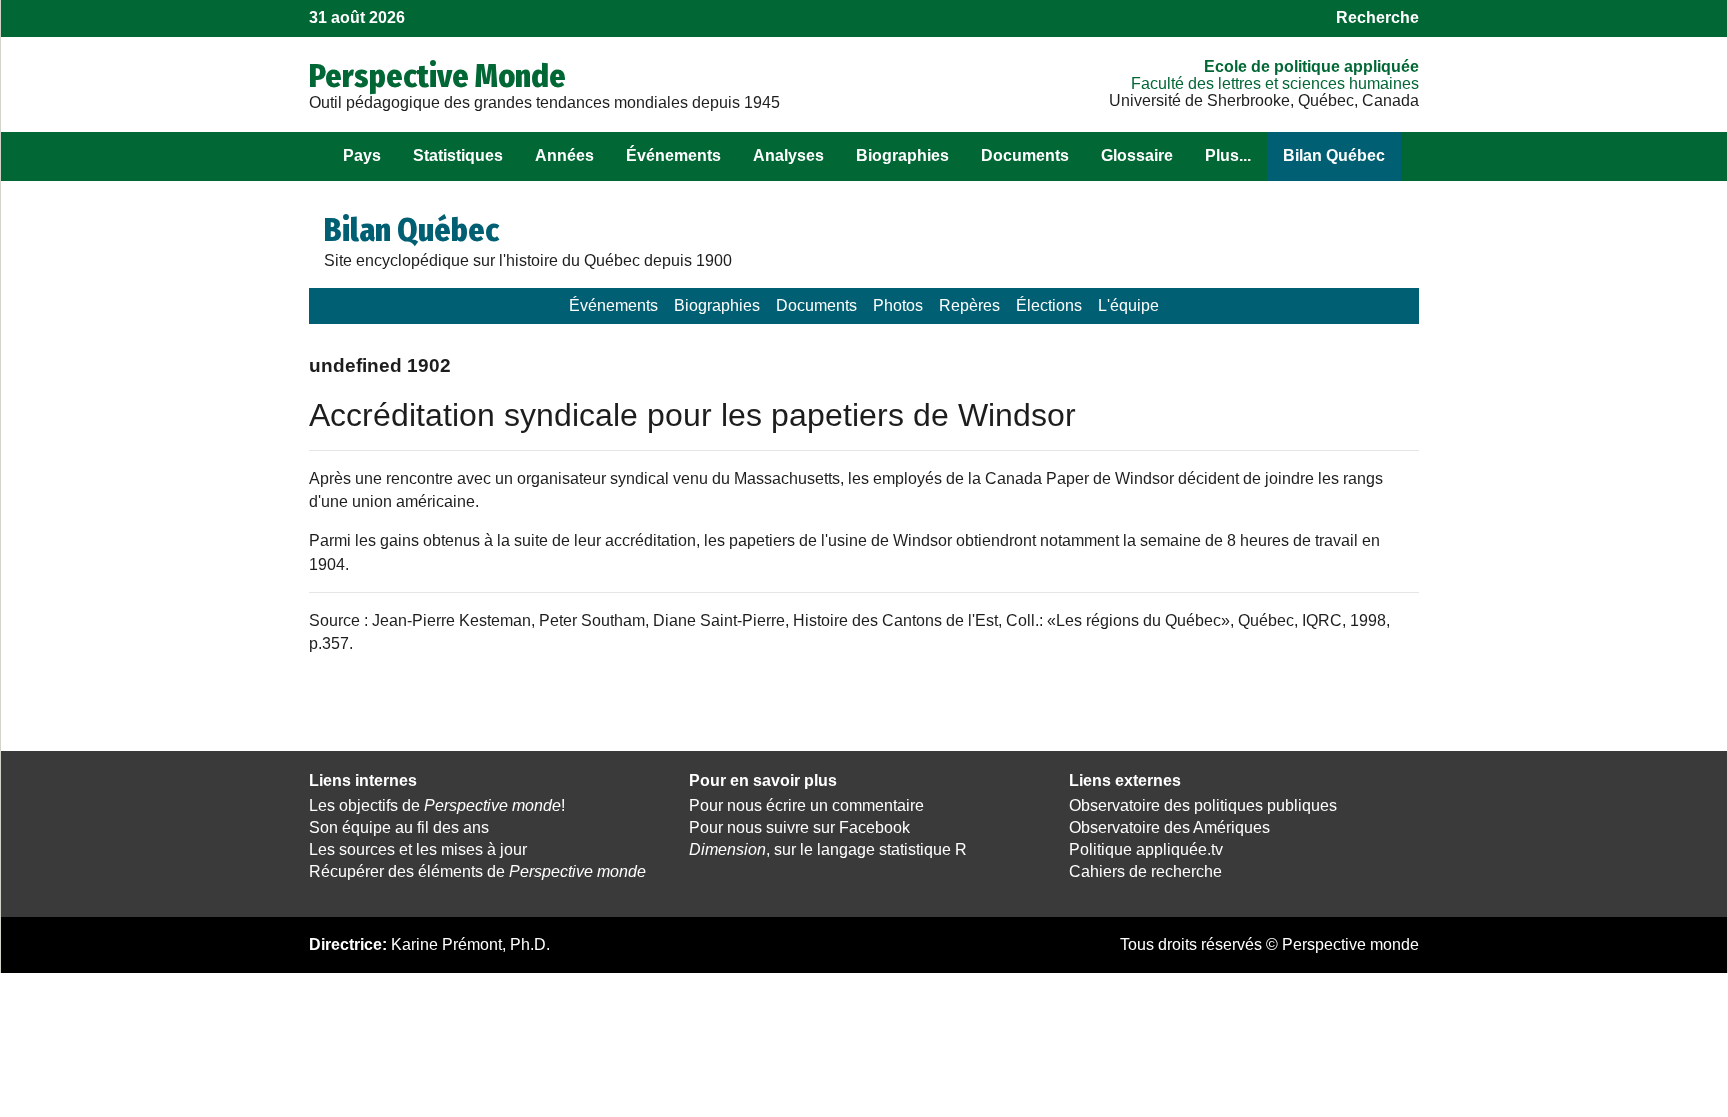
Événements (673, 155)
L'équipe (1128, 305)
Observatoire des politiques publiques (1203, 805)
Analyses (788, 155)
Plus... (1228, 155)
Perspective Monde (437, 76)
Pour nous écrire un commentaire (806, 805)
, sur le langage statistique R (828, 849)
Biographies (902, 155)
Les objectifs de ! (437, 805)
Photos (898, 305)
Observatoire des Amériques (1169, 827)
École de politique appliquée (1311, 66)
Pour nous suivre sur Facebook (799, 827)
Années (564, 155)
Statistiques (458, 155)
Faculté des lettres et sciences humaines (1275, 83)
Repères (969, 305)
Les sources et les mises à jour (418, 849)
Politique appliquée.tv (1146, 849)
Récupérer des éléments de (477, 871)
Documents (1025, 155)
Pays (362, 155)
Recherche (1377, 17)
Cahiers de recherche (1145, 871)
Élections (1049, 305)
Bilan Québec (1334, 155)
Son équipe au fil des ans (399, 827)
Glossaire (1137, 155)
